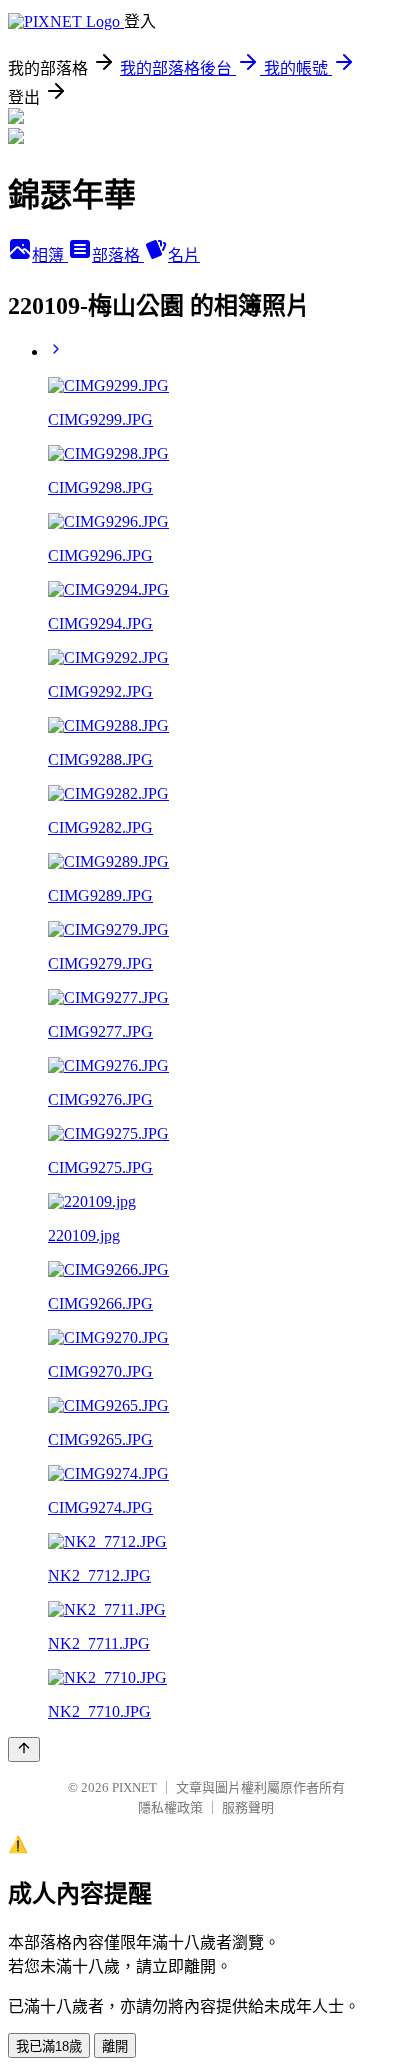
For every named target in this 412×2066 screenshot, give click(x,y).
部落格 (118, 255)
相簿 (50, 255)
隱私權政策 (170, 1807)
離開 (115, 2046)
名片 (184, 255)
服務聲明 (248, 1807)
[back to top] (24, 1749)
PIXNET (134, 1787)
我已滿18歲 (49, 2046)
